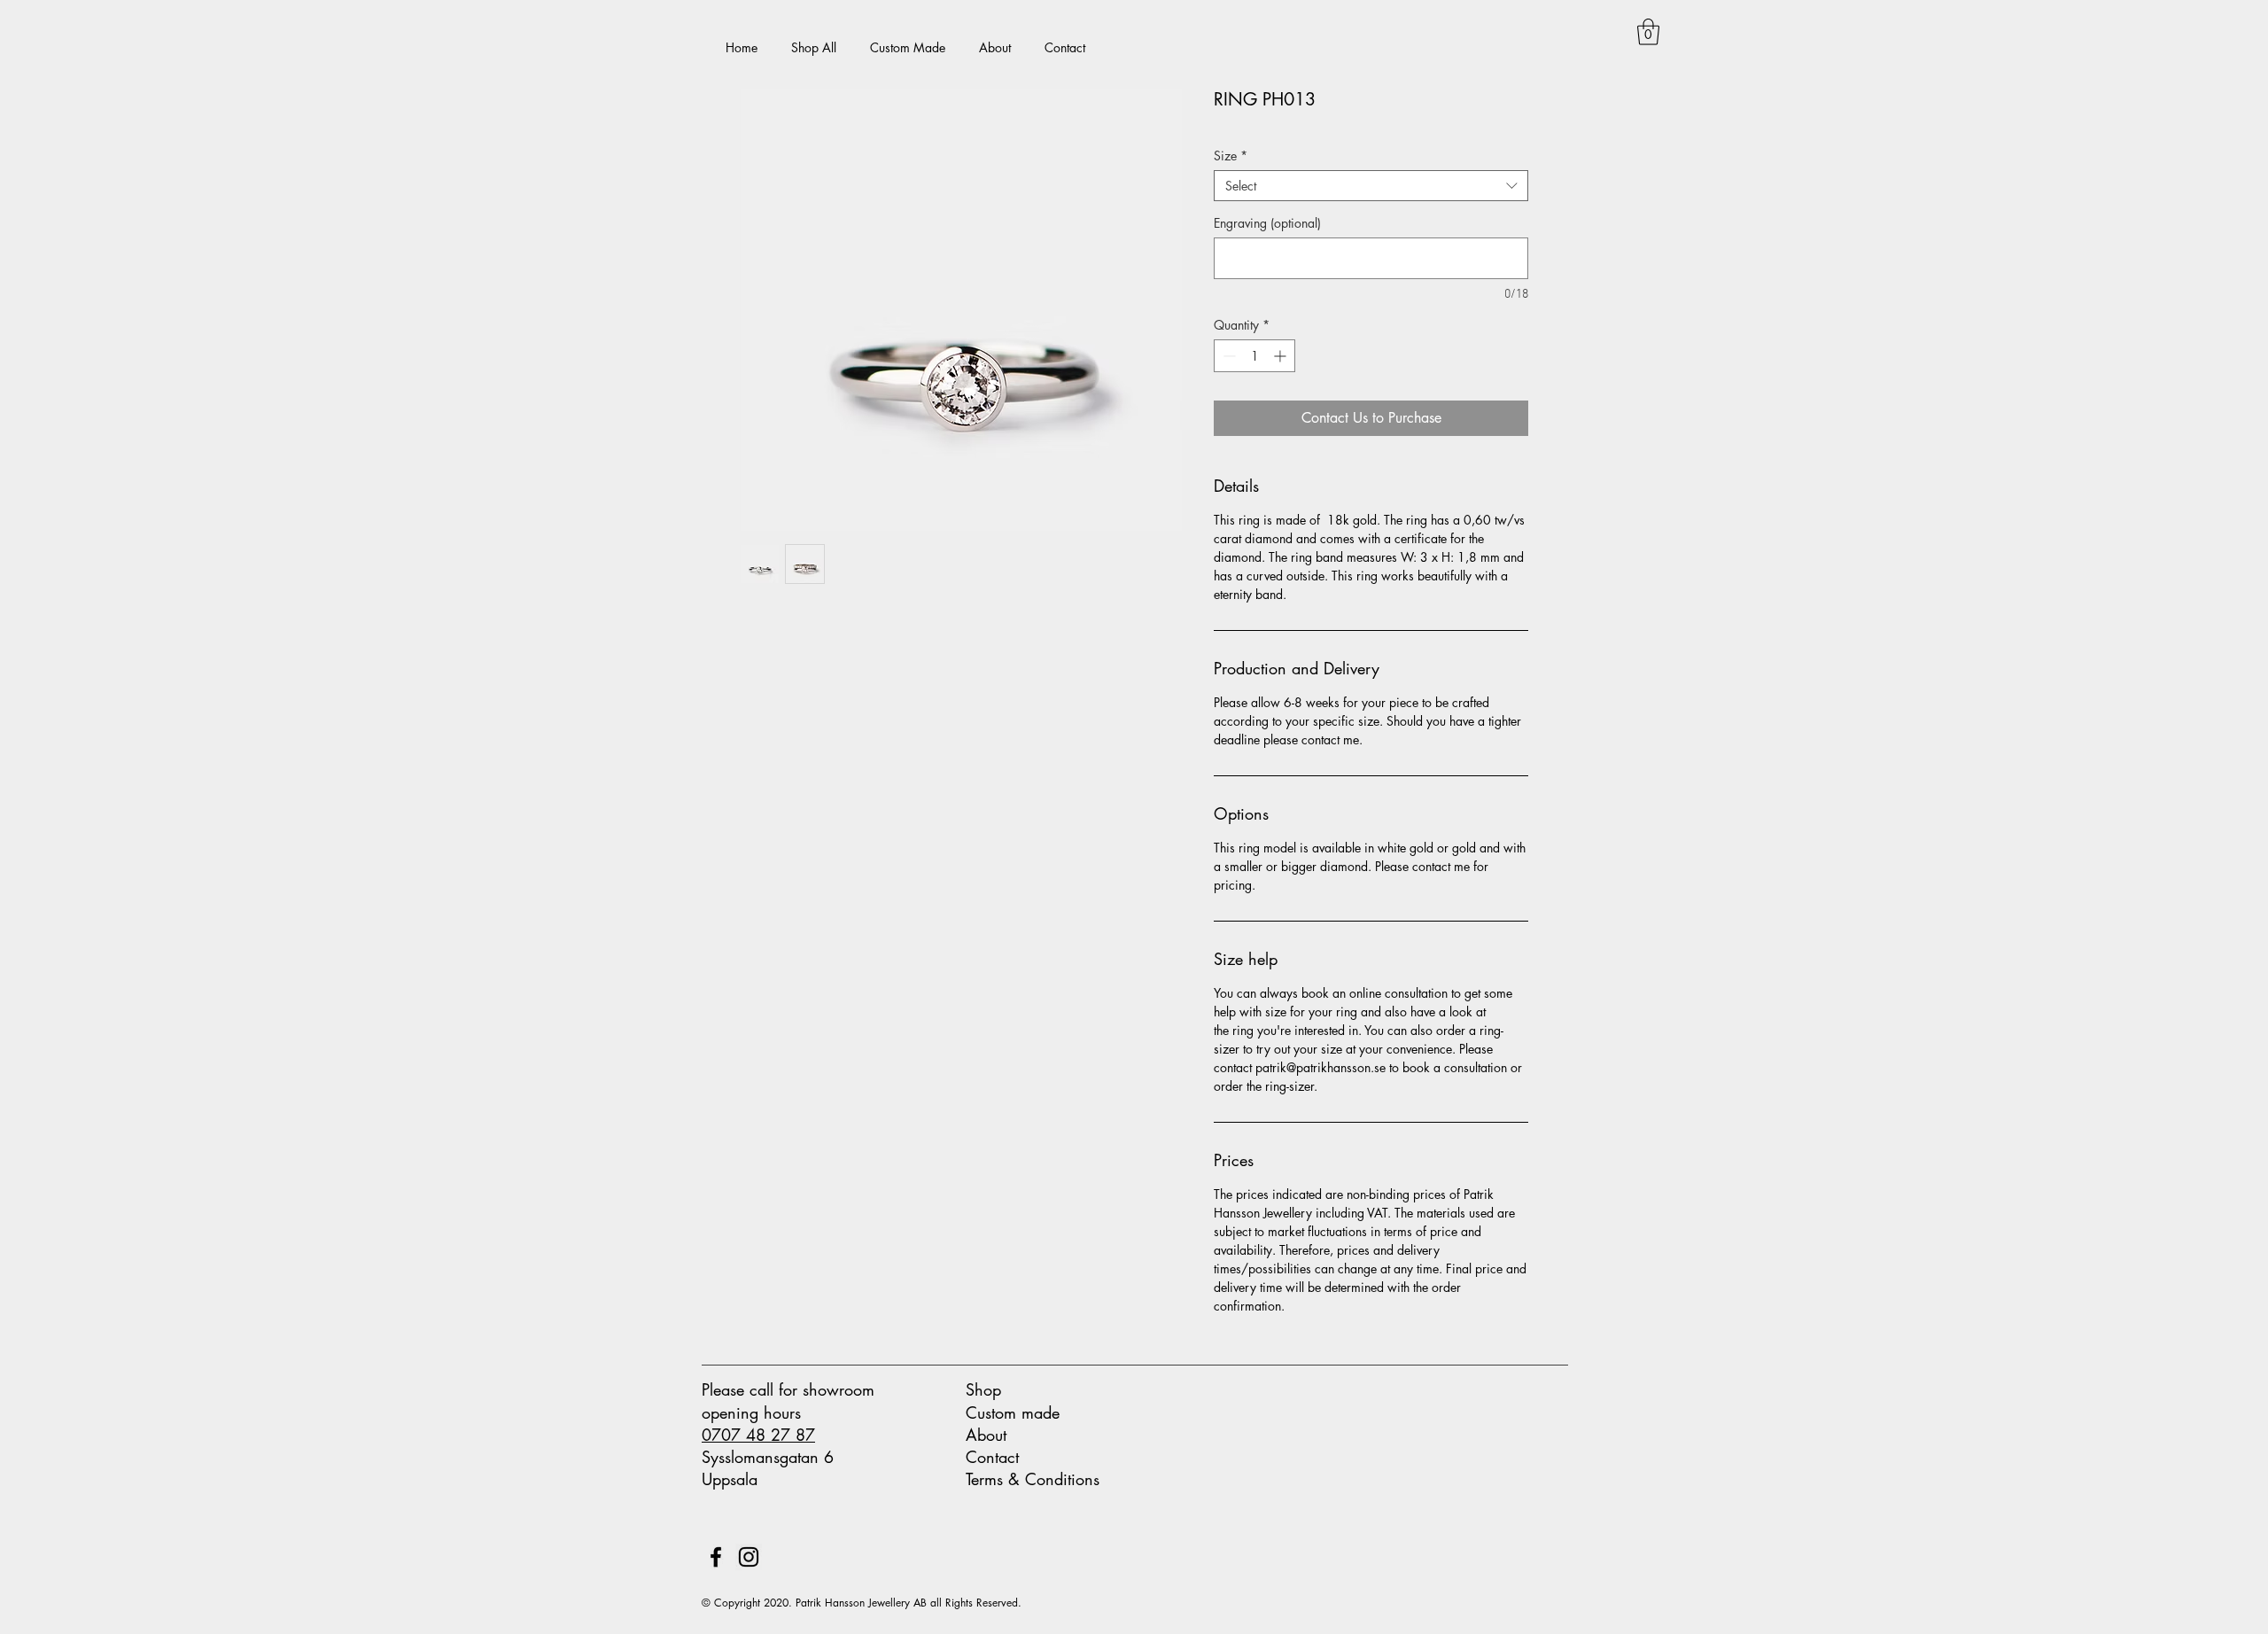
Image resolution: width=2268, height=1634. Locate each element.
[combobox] (1371, 186)
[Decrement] (1227, 356)
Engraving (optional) (1267, 223)
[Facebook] (716, 1557)
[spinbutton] (1254, 356)
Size (1231, 156)
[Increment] (1282, 356)
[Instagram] (749, 1557)
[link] (1648, 32)
